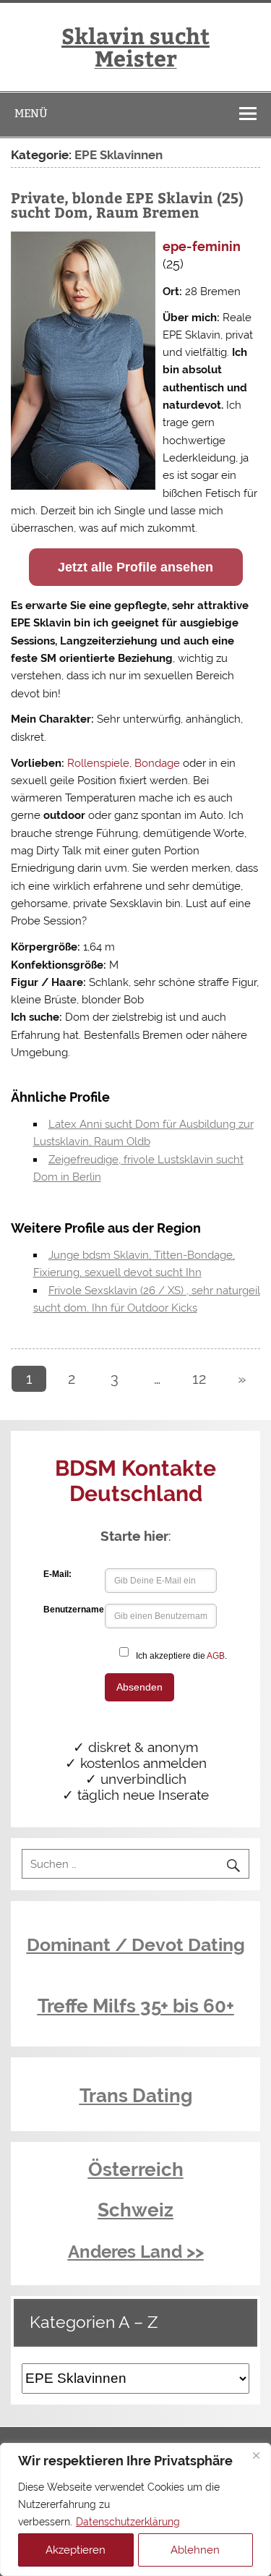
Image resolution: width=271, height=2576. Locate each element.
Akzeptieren (76, 2550)
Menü (31, 113)
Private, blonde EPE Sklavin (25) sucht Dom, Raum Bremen (127, 204)
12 (199, 1379)
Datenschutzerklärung (128, 2522)
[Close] (256, 2455)
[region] (135, 2509)
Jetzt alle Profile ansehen (135, 567)
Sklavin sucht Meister (135, 46)
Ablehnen (195, 2550)
